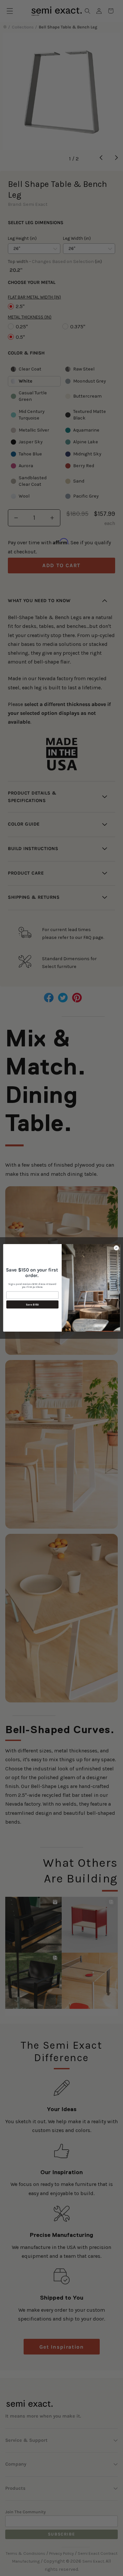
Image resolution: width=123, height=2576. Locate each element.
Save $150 (32, 1304)
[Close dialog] (116, 1248)
